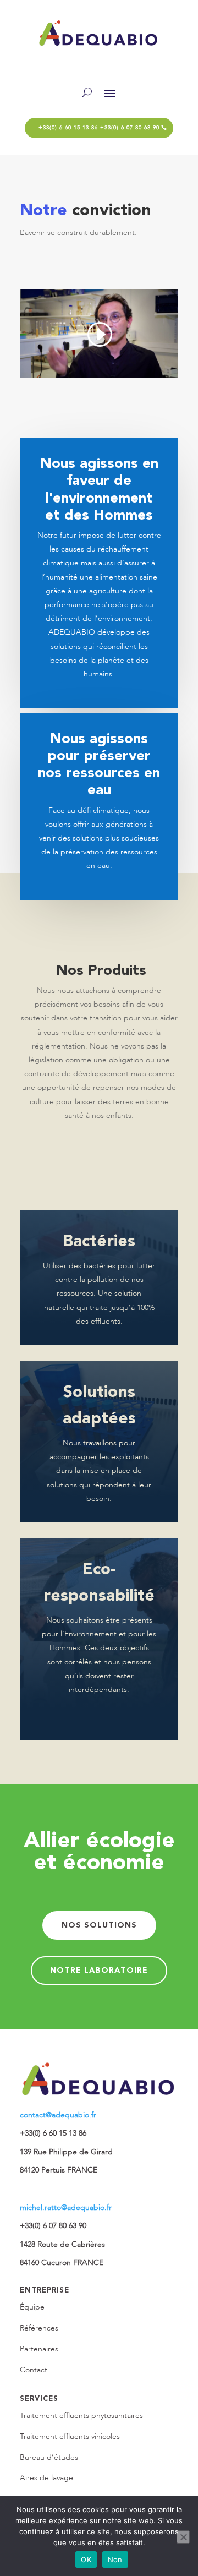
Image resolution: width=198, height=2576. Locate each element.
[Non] (183, 2537)
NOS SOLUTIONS (99, 1925)
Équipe (32, 2307)
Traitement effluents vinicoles (70, 2436)
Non (115, 2559)
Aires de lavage (46, 2478)
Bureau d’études (49, 2457)
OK (86, 2559)
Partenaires (39, 2349)
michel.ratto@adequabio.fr (66, 2207)
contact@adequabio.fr (58, 2115)
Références (39, 2328)
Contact (34, 2370)
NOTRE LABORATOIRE (99, 1970)
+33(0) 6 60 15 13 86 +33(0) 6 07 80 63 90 (99, 128)
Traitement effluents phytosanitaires (81, 2416)
